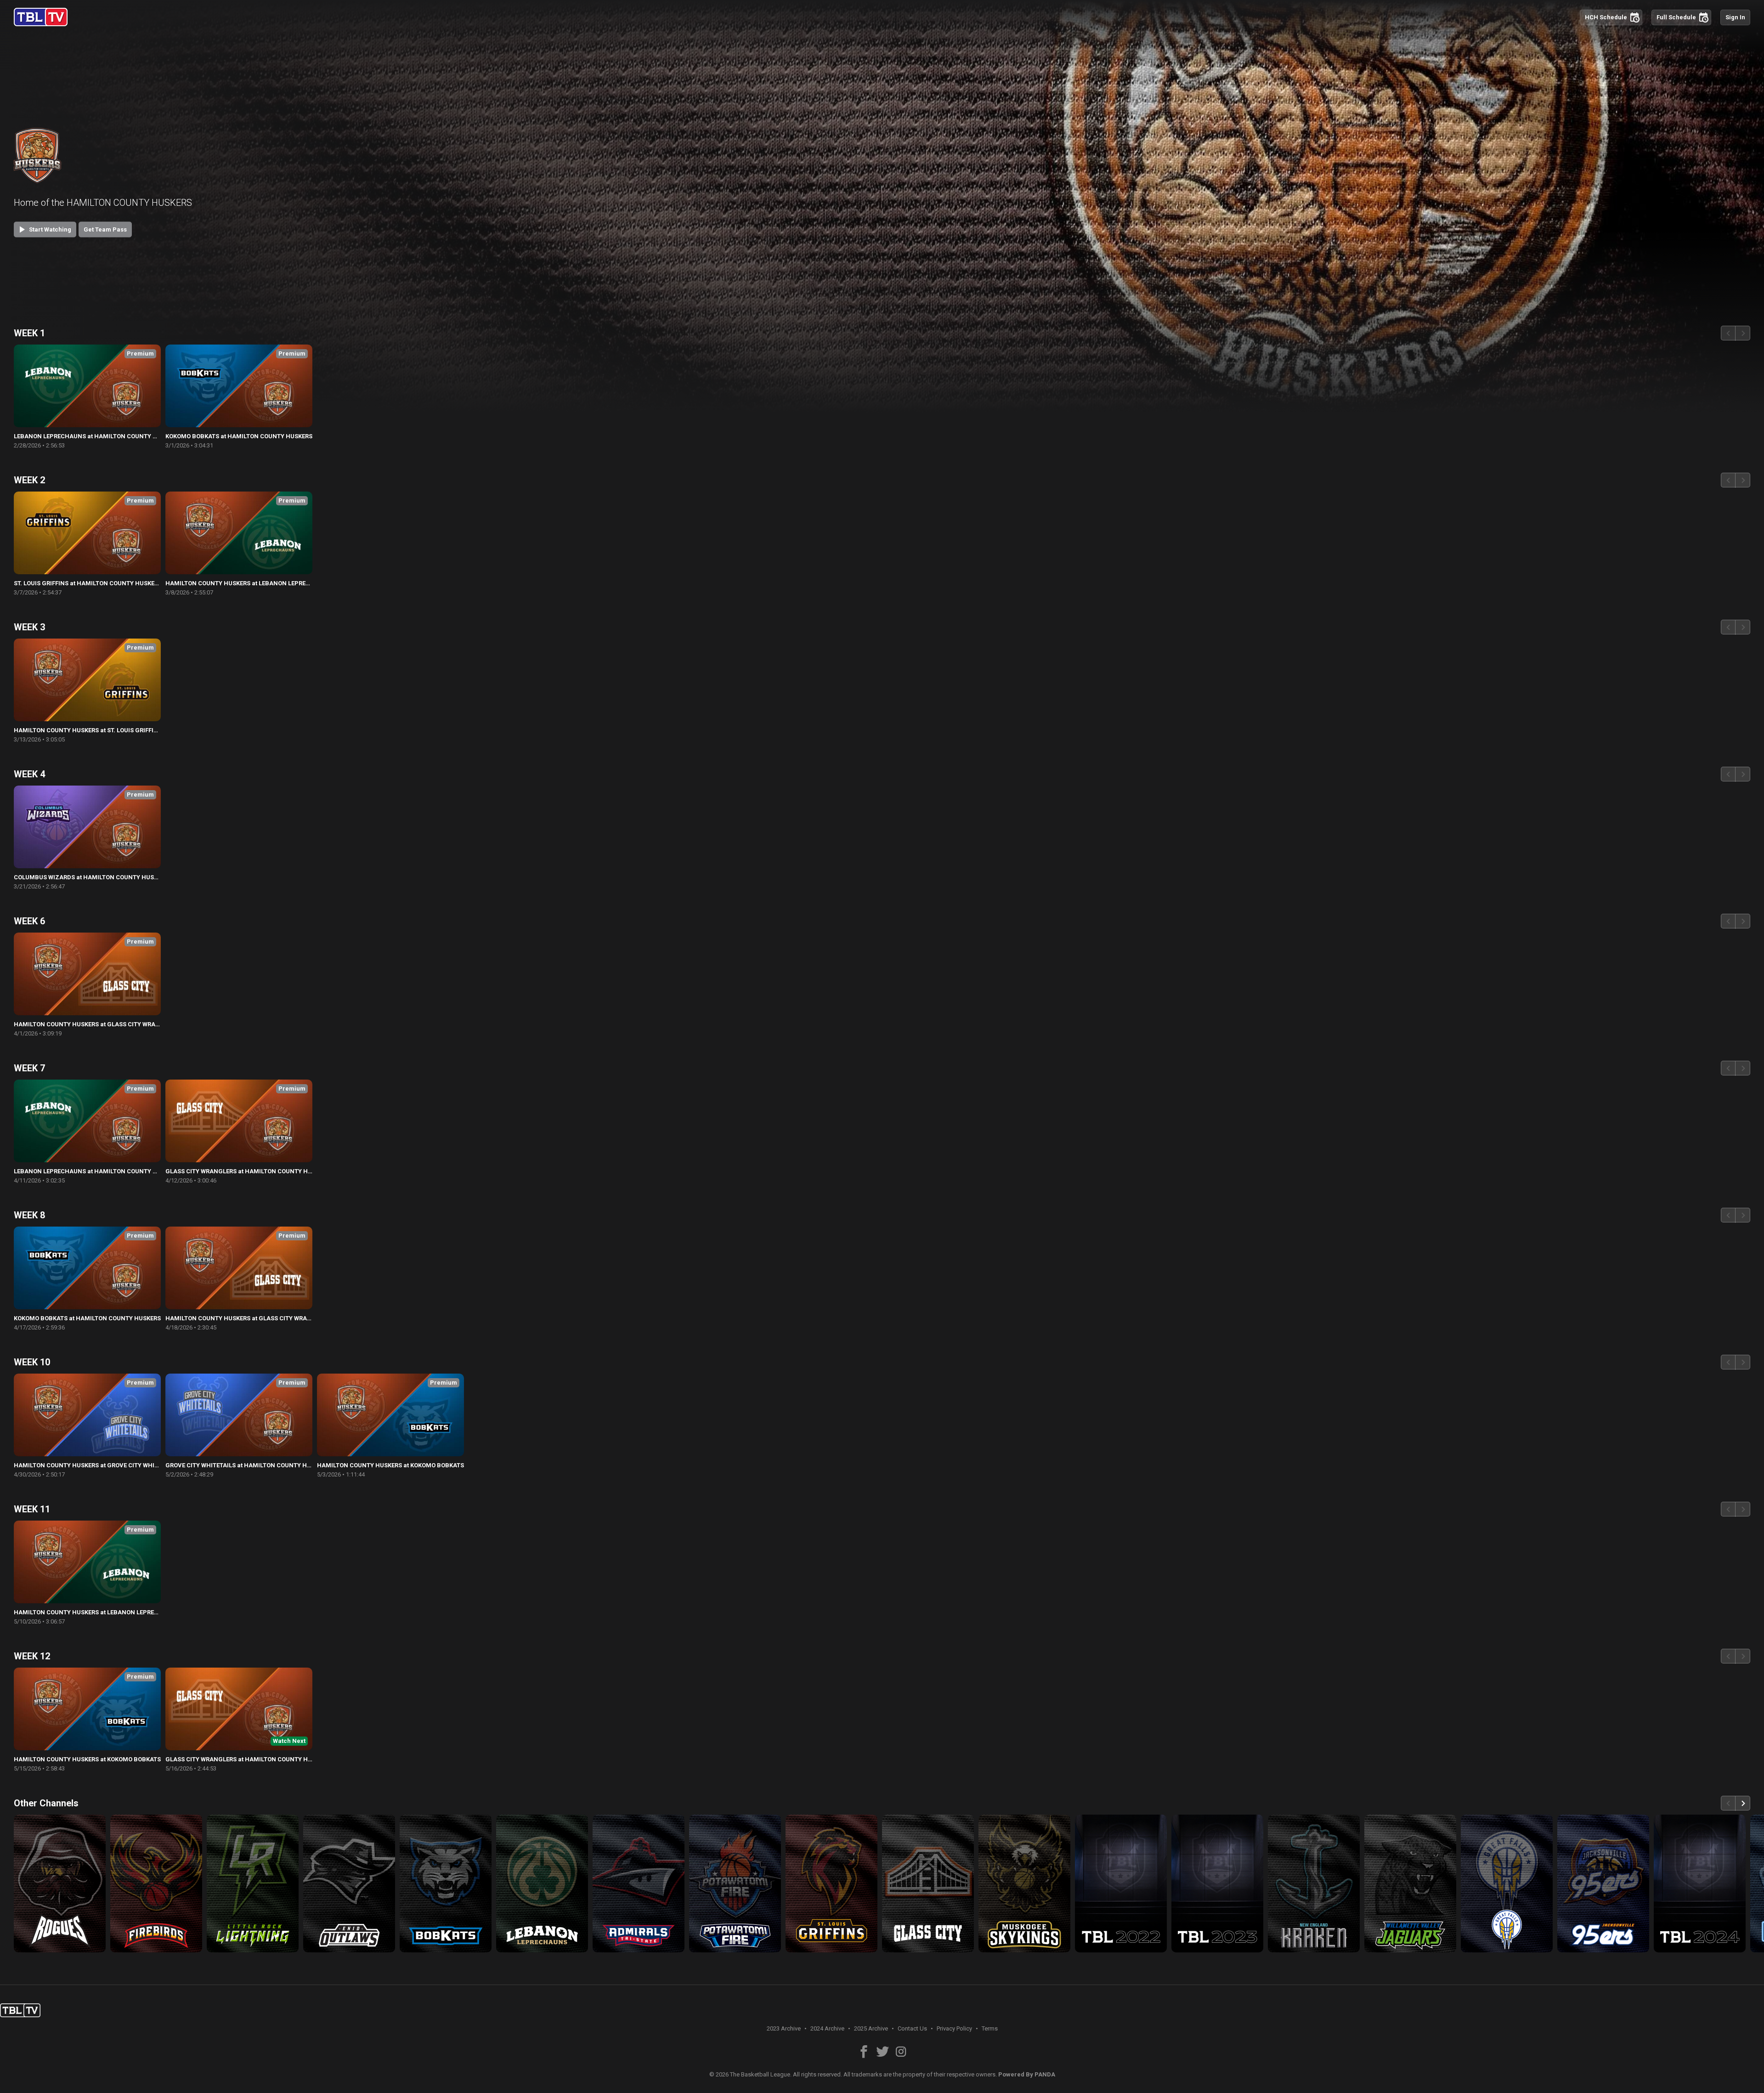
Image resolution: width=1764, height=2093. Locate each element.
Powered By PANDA (1027, 2074)
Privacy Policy (954, 2028)
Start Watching (44, 229)
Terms (990, 2028)
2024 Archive (827, 2028)
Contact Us (912, 2028)
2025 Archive (871, 2028)
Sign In (1735, 17)
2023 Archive (784, 2028)
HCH (1612, 17)
